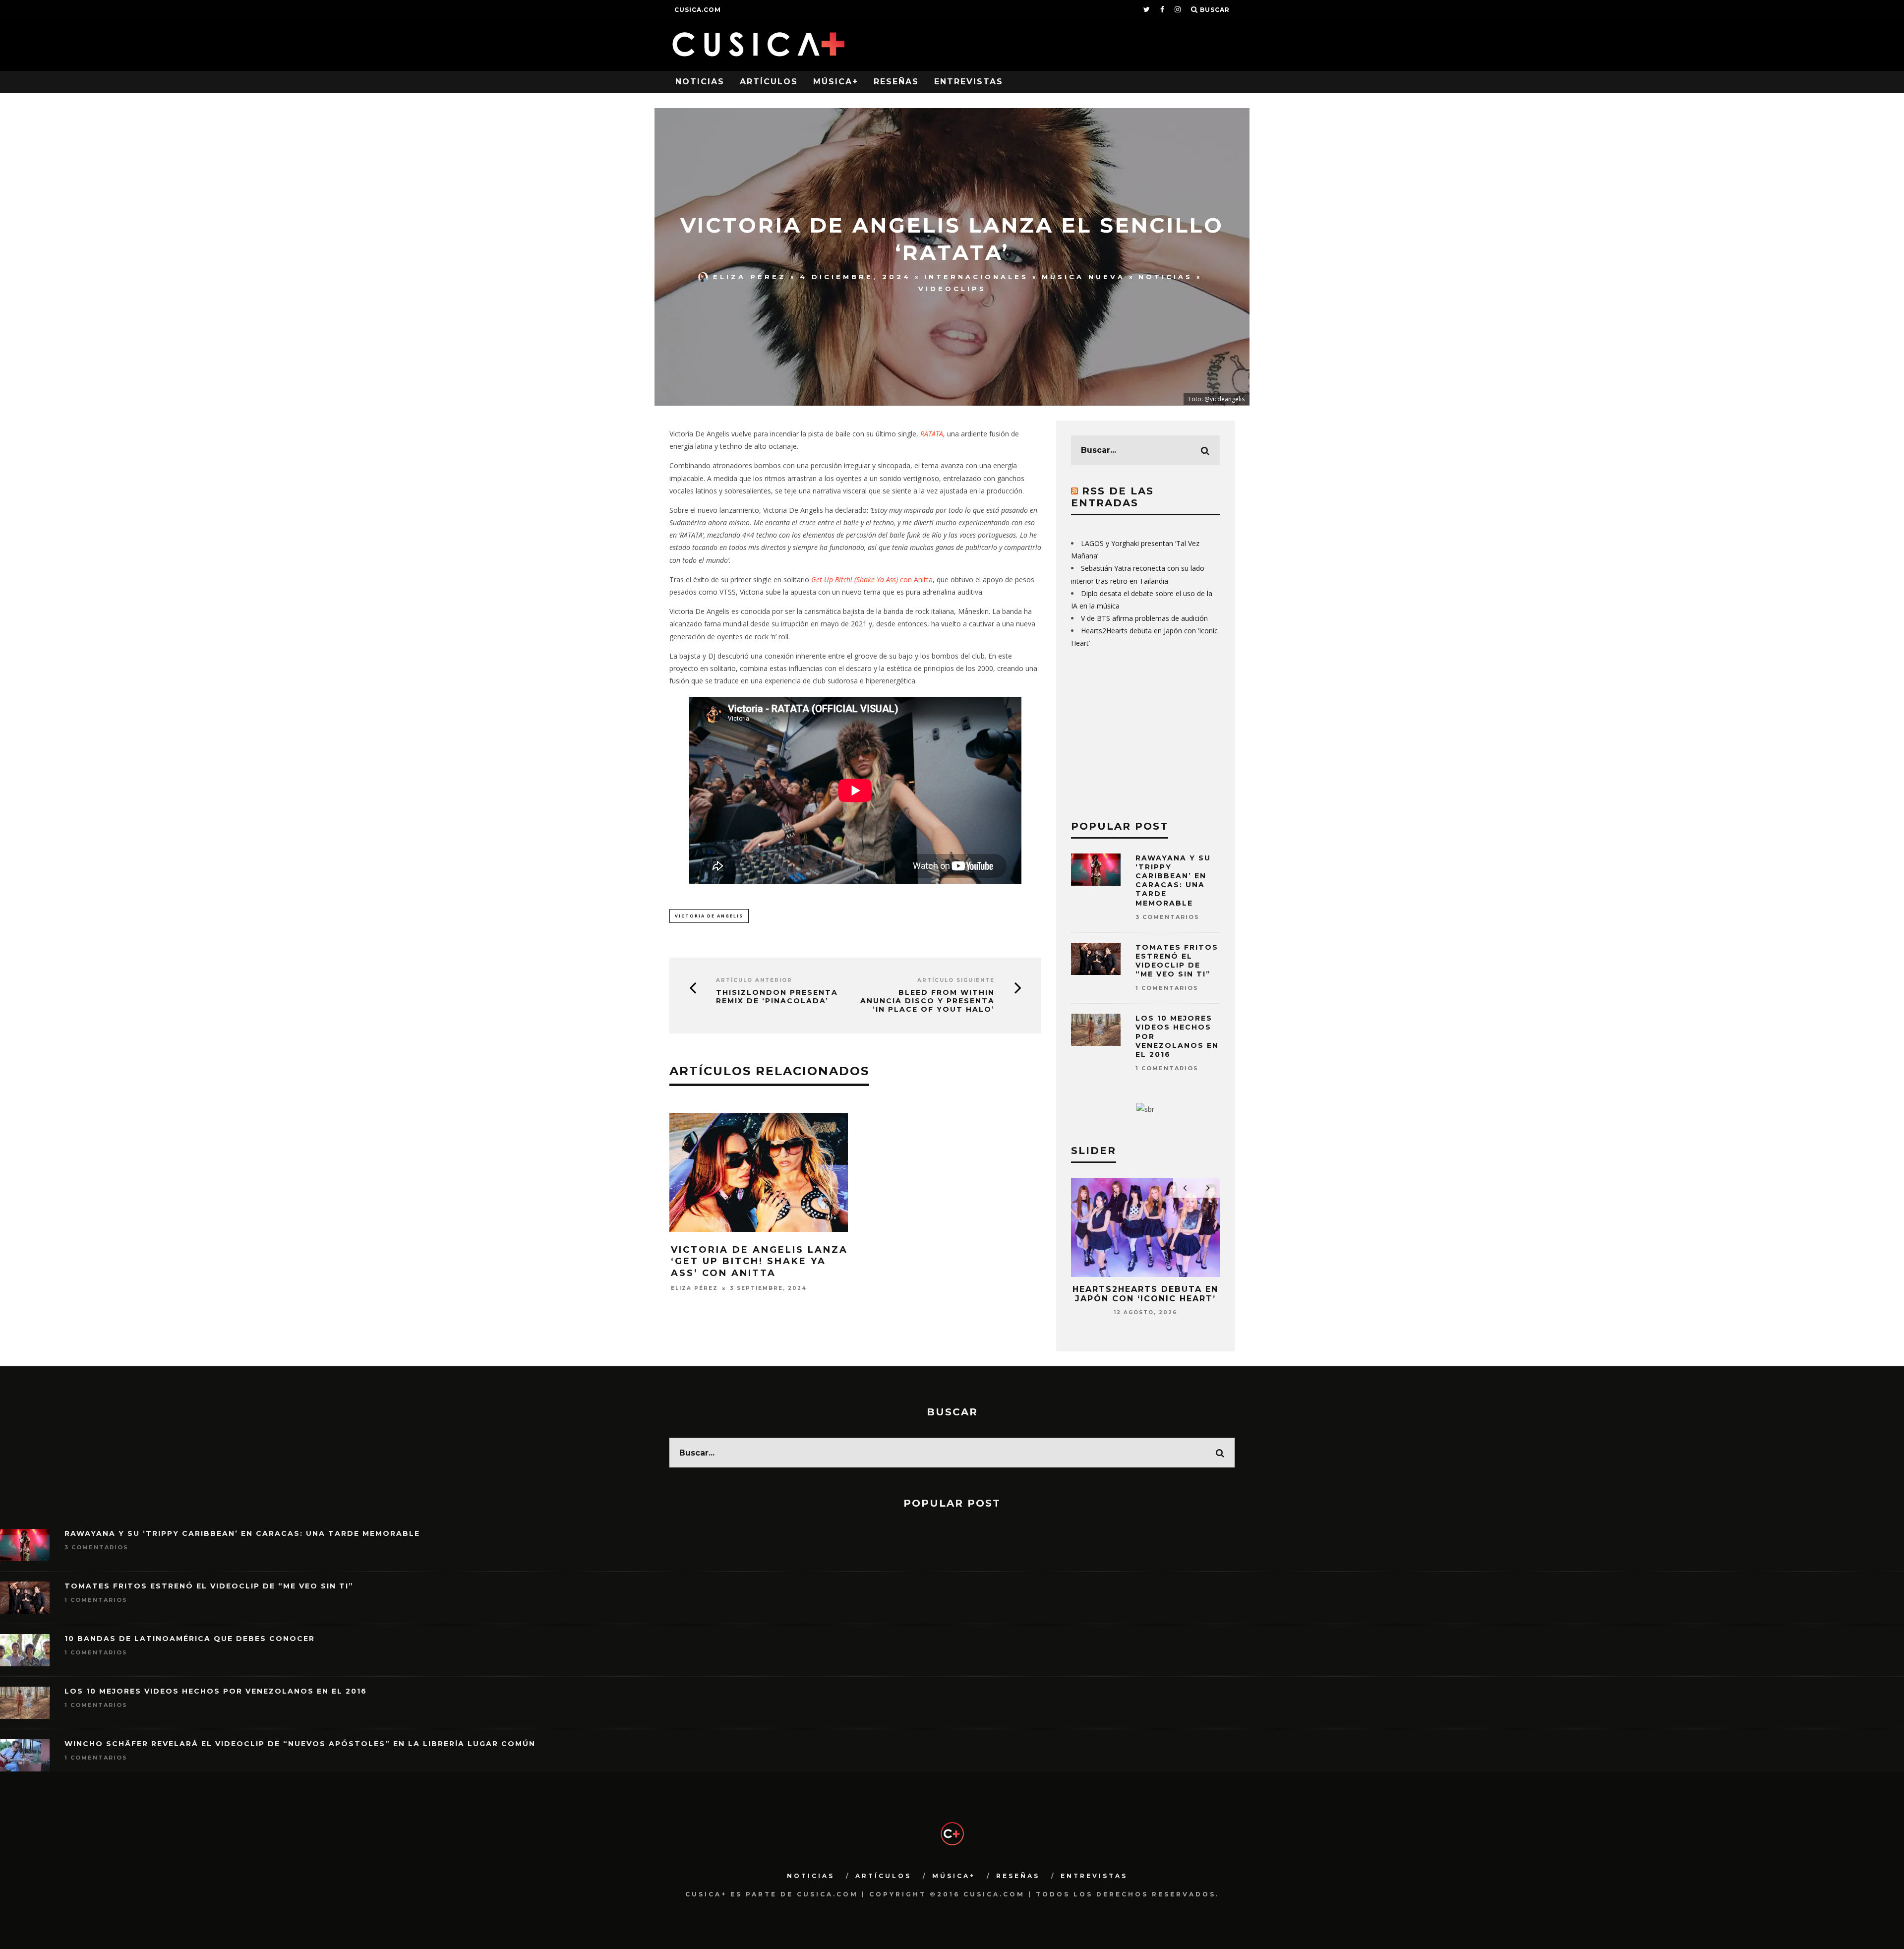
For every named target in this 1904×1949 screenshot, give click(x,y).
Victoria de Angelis (709, 916)
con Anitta (872, 579)
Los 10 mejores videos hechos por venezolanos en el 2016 (216, 1691)
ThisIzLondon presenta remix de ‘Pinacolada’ (777, 997)
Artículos (769, 82)
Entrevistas (969, 82)
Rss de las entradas (1112, 497)
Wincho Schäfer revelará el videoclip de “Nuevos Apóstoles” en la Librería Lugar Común (300, 1744)
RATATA (932, 434)
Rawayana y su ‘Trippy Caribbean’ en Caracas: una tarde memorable (1173, 881)
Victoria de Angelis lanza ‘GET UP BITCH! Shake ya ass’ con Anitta (759, 1261)
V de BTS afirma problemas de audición (1144, 618)
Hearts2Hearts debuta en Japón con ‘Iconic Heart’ (1145, 1294)
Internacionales (976, 277)
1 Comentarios (1167, 988)
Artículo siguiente (956, 980)
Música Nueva (1083, 277)
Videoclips (952, 289)
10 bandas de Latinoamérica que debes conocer (190, 1639)
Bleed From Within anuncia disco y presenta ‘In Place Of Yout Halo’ (927, 1001)
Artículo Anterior (754, 980)
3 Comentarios (1167, 917)
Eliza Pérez (750, 277)
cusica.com (698, 10)
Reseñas (896, 82)
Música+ (836, 82)
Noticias (700, 82)
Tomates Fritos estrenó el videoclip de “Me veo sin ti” (1177, 961)
